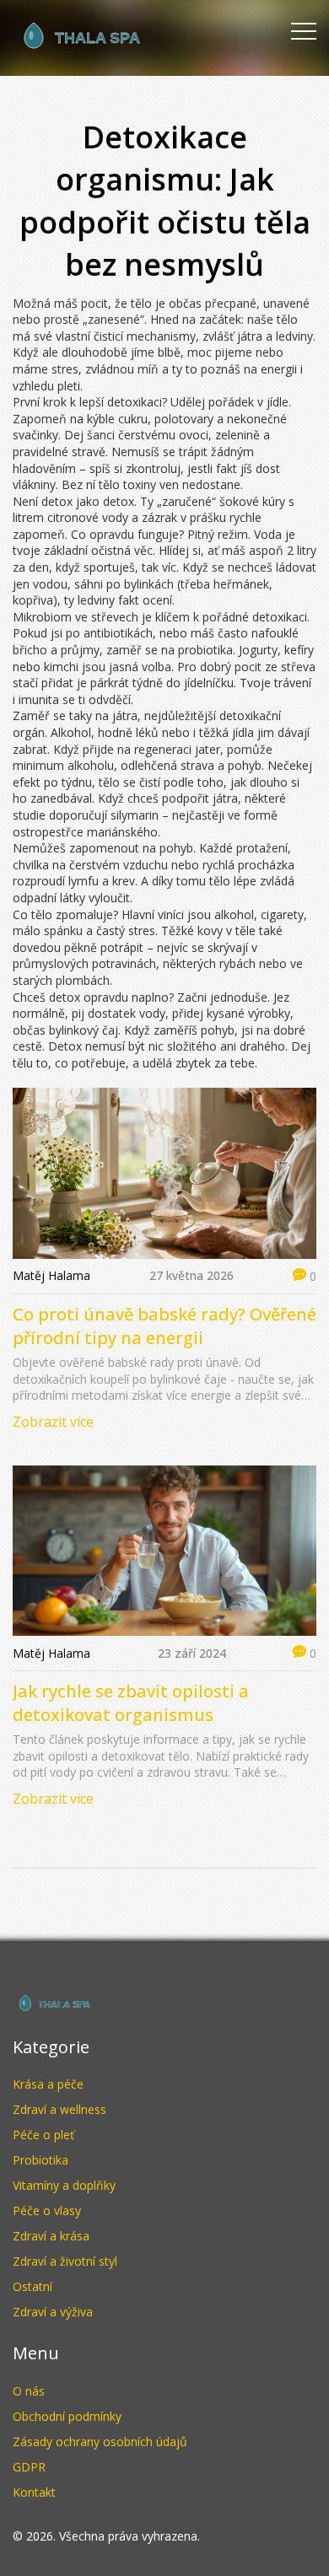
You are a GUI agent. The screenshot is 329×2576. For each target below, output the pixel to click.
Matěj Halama (51, 1275)
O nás (29, 2391)
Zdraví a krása (51, 2236)
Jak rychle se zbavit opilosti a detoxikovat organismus (131, 1703)
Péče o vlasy (47, 2210)
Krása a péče (48, 2084)
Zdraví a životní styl (65, 2261)
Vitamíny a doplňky (64, 2185)
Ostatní (32, 2286)
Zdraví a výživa (53, 2312)
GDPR (29, 2467)
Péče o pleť (43, 2135)
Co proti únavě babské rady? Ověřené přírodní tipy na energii (164, 1326)
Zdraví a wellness (59, 2109)
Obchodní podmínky (67, 2416)
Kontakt (34, 2492)
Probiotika (40, 2160)
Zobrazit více (53, 1422)
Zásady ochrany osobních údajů (100, 2442)
